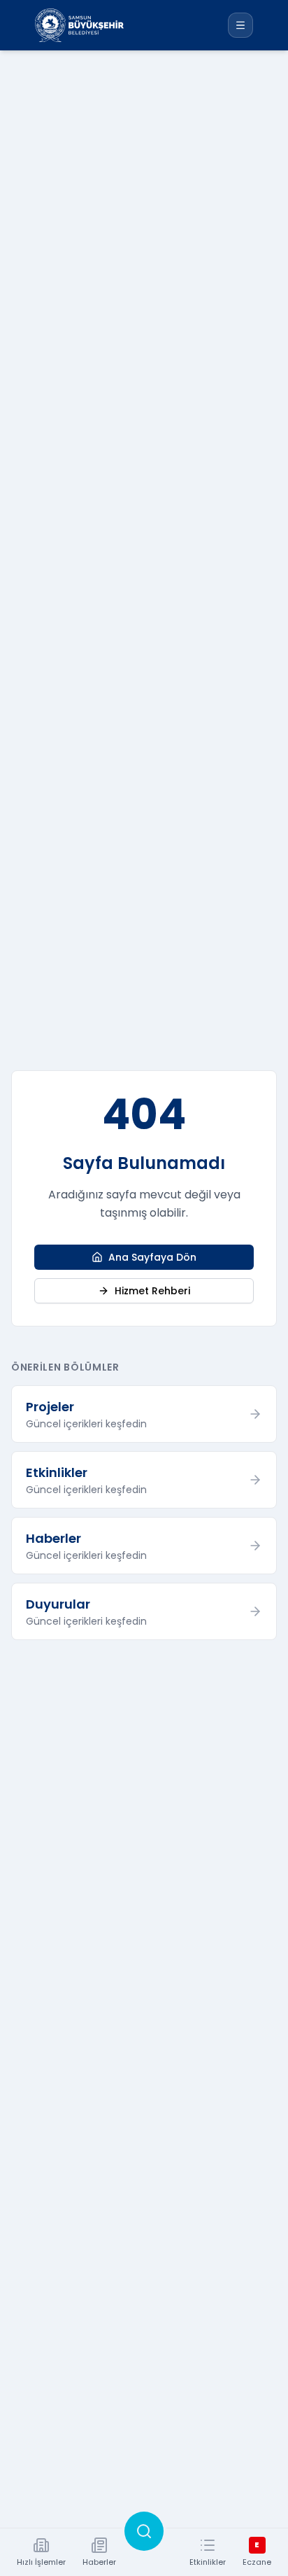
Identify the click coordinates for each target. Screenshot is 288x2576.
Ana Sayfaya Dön (152, 1257)
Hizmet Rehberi (152, 1291)
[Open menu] (240, 25)
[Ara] (144, 2531)
